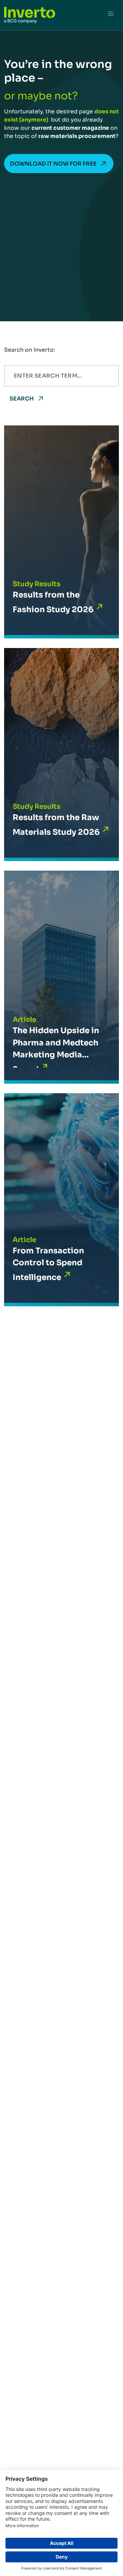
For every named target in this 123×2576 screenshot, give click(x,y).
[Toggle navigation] (111, 15)
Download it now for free (53, 164)
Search (22, 399)
